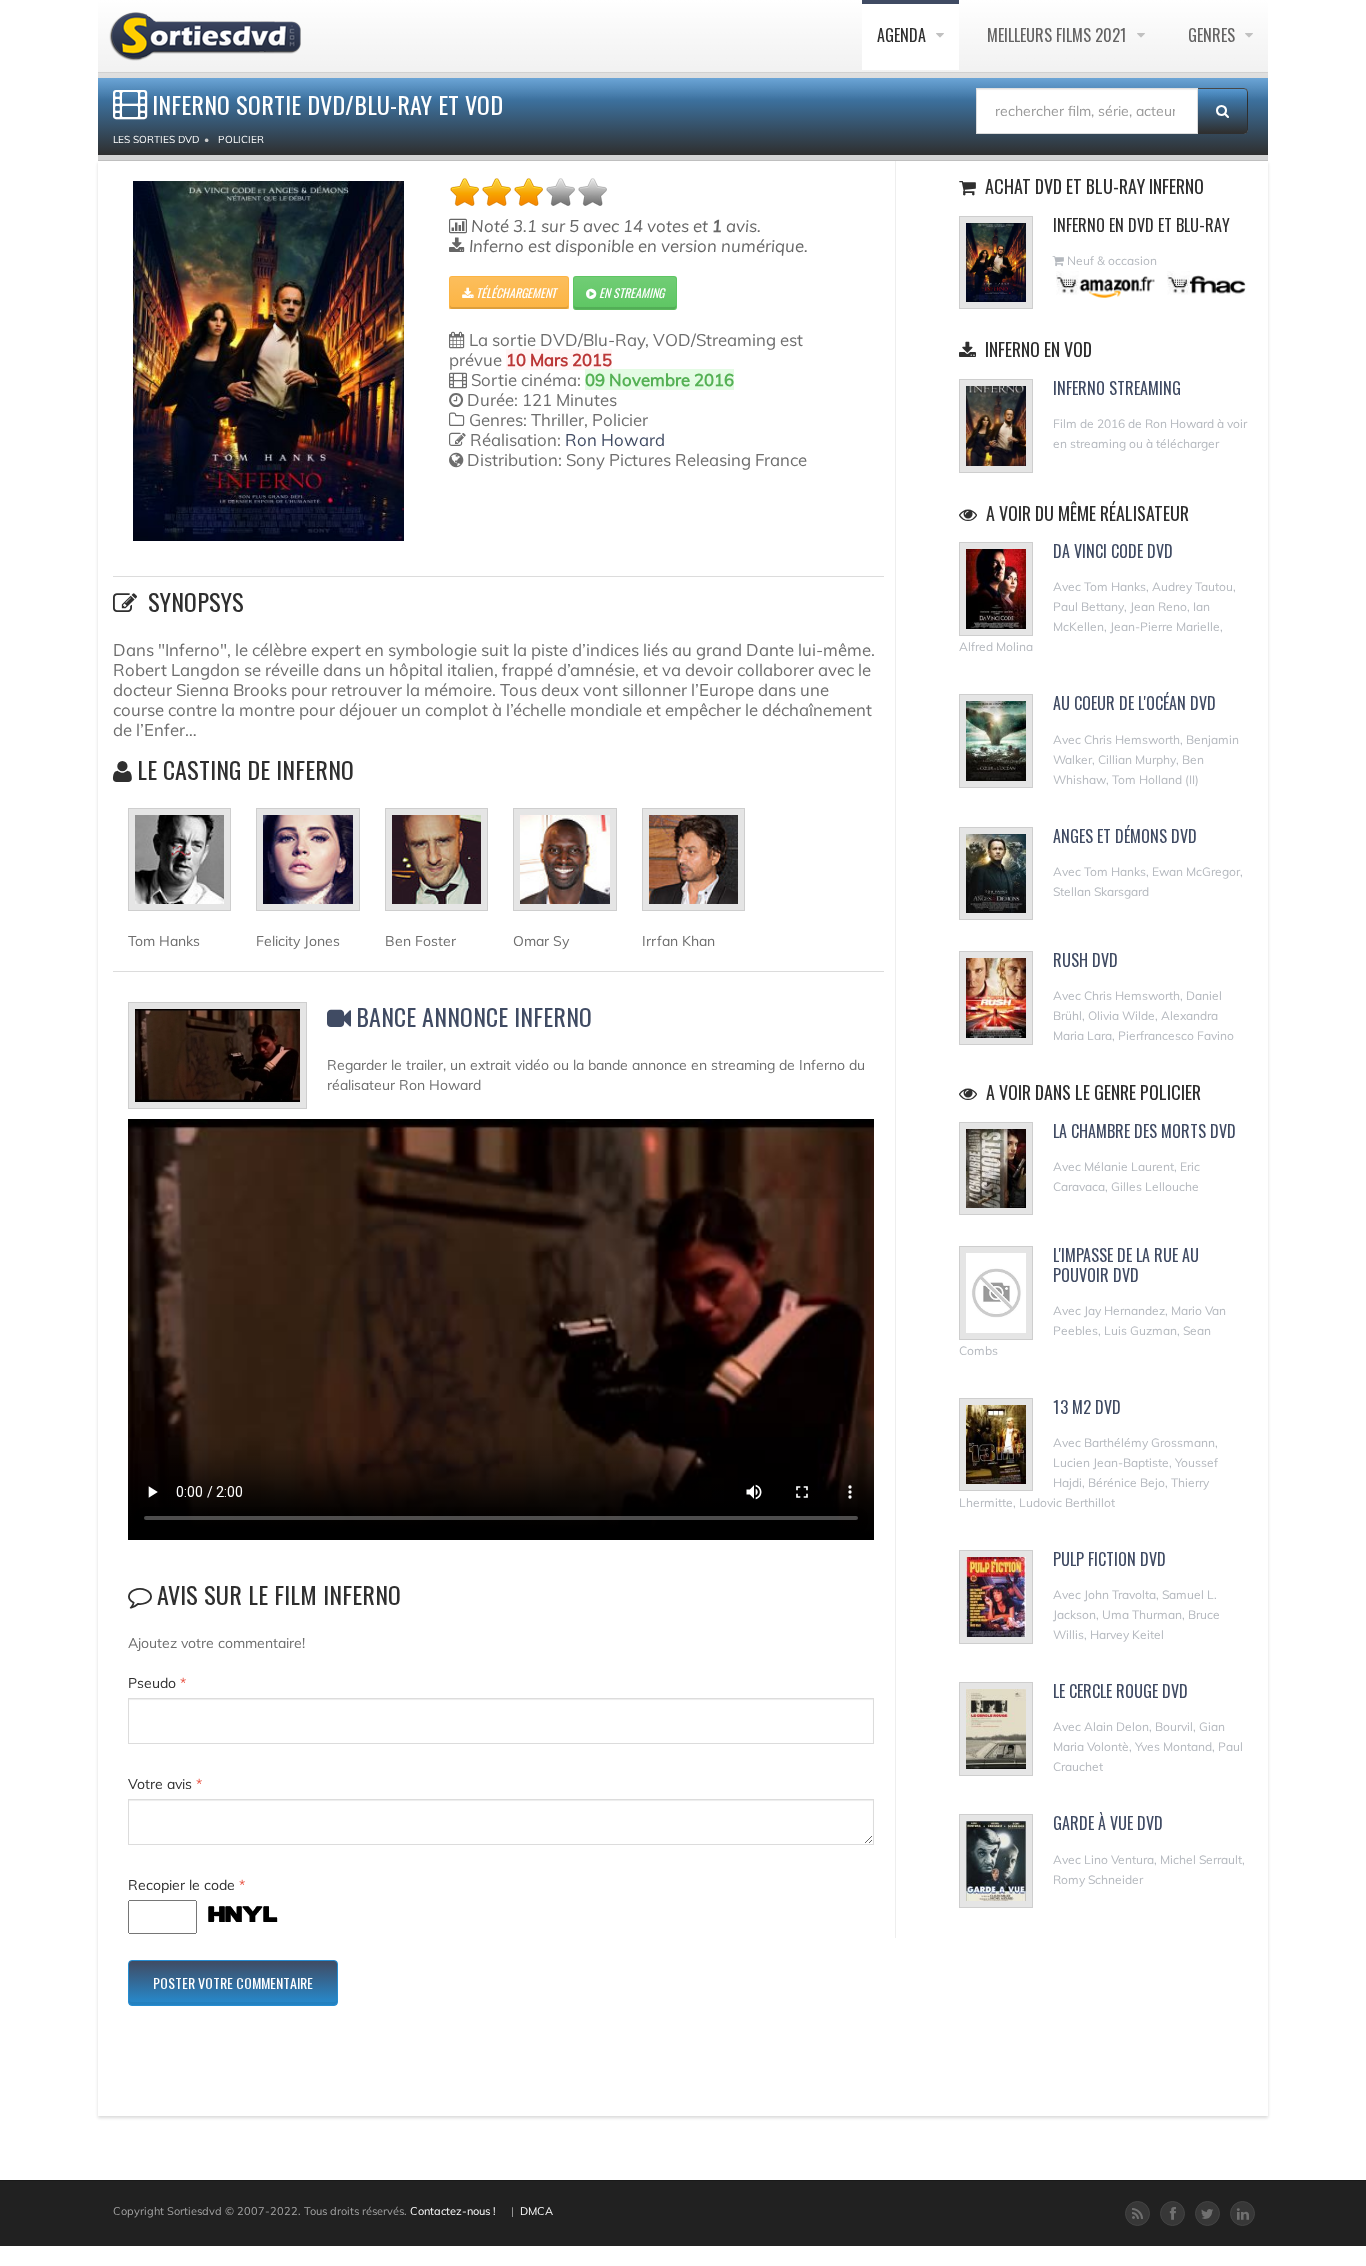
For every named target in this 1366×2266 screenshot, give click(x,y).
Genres (1213, 35)
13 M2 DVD (1087, 1407)
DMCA (536, 2211)
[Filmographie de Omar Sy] (564, 868)
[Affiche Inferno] (268, 361)
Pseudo (157, 1683)
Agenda (903, 35)
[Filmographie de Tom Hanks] (179, 868)
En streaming (630, 292)
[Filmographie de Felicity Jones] (307, 868)
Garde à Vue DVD (1108, 1823)
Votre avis (165, 1784)
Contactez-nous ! (453, 2211)
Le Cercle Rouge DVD (1120, 1691)
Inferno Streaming (1117, 388)
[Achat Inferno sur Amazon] (1106, 284)
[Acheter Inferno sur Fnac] (1205, 284)
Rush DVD (1085, 960)
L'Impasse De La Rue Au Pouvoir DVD (1126, 1264)
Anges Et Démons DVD (1125, 836)
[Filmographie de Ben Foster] (436, 868)
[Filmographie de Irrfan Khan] (693, 868)
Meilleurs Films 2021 (1059, 35)
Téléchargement (514, 292)
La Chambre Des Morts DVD (1144, 1131)
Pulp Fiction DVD (1109, 1559)
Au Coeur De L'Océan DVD (1134, 703)
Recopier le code (186, 1885)
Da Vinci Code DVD (1113, 551)
